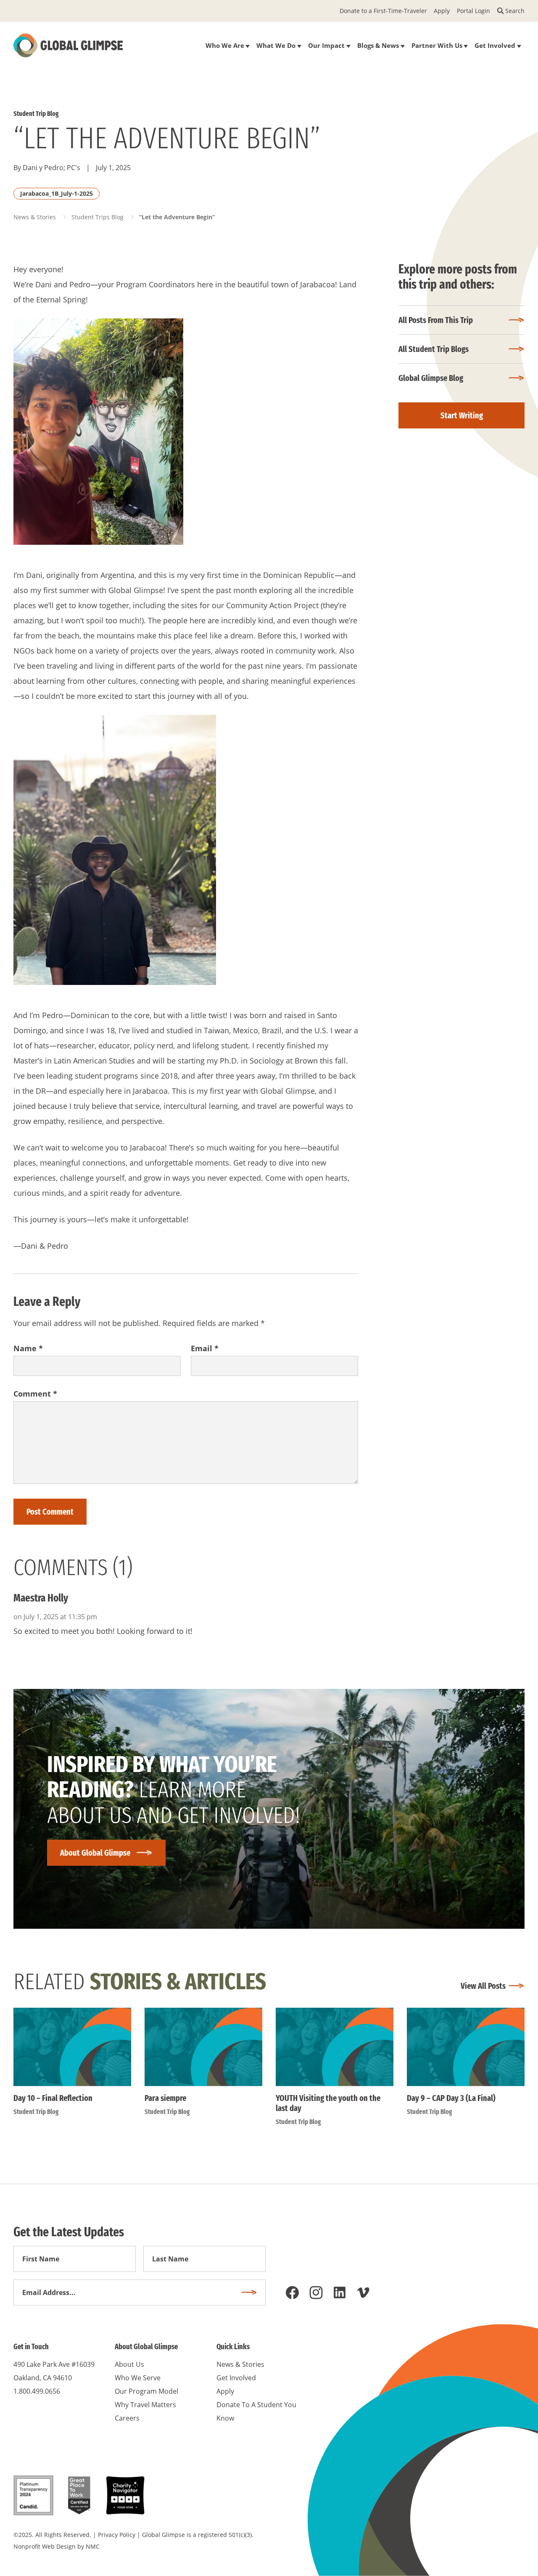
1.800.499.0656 (37, 2391)
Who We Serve (138, 2378)
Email (205, 1348)
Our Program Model (146, 2391)
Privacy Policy (117, 2535)
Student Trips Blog (98, 217)
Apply (442, 11)
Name (28, 1348)
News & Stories (35, 217)
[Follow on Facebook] (293, 2292)
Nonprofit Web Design (45, 2546)
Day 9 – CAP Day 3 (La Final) (451, 2098)
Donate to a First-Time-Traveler (383, 11)
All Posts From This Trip (436, 320)
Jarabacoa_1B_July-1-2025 (57, 193)
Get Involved (236, 2378)
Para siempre (165, 2098)
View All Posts (483, 1986)
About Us (129, 2364)
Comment (35, 1394)
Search (515, 11)
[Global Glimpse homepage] (68, 45)
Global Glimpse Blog (431, 378)
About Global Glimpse (95, 1853)
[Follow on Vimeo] (363, 2292)
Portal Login (473, 11)
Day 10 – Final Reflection (53, 2098)
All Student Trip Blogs (434, 349)
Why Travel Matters (145, 2405)
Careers (127, 2418)
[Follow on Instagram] (316, 2292)
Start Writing (462, 415)
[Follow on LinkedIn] (340, 2292)
